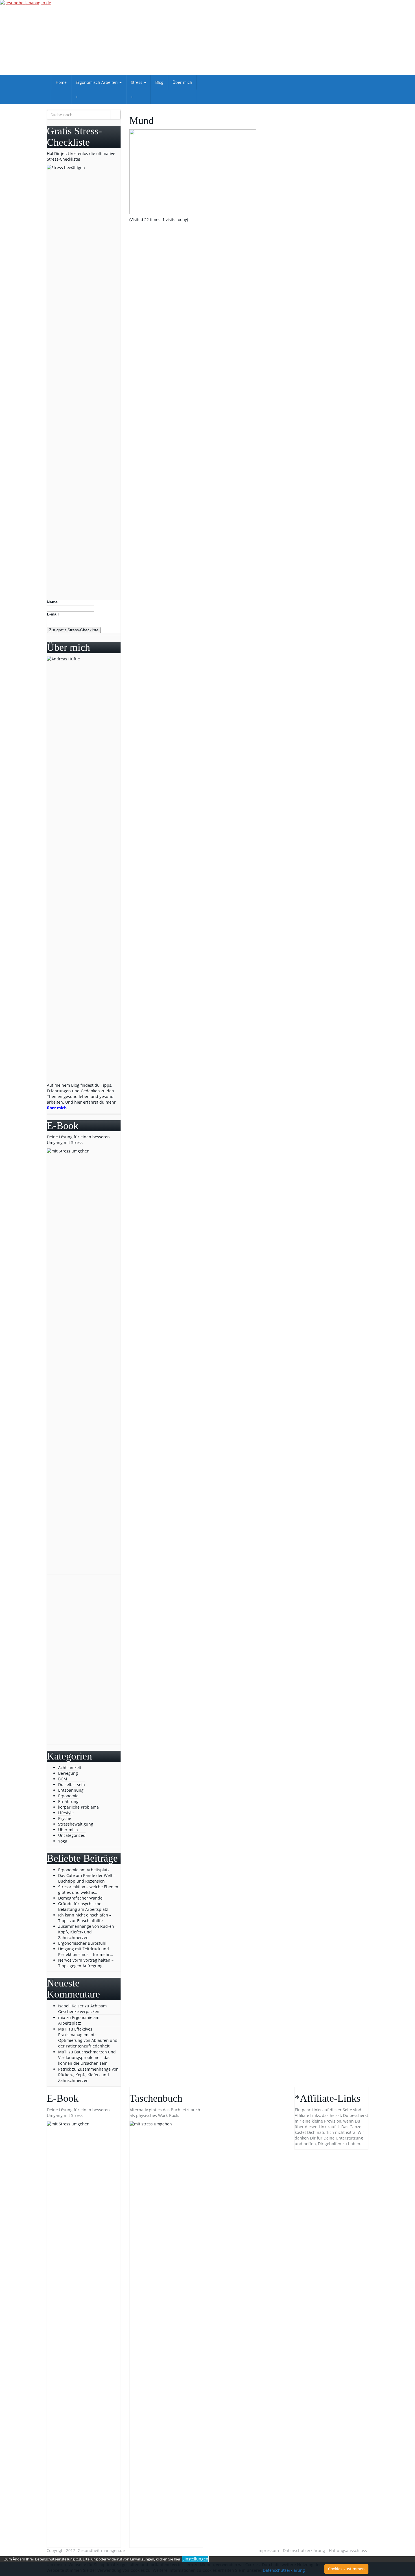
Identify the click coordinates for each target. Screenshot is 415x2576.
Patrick (65, 2069)
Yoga (63, 1841)
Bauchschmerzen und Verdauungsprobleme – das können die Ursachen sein (87, 2057)
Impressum (268, 2550)
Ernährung (68, 1801)
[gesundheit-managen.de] (207, 38)
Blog (159, 82)
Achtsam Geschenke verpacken (82, 2009)
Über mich (182, 82)
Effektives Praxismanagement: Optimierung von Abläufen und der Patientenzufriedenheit (88, 2037)
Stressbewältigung (76, 1824)
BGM (63, 1779)
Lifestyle (66, 1813)
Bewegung (68, 1773)
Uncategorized (72, 1835)
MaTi (63, 2029)
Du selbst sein (72, 1784)
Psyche (65, 1818)
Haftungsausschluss (348, 2550)
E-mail (53, 614)
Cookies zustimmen (346, 2569)
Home (61, 82)
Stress (137, 82)
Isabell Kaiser (71, 2006)
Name (52, 602)
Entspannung (71, 1790)
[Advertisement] (84, 1660)
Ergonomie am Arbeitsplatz (79, 2020)
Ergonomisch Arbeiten (97, 82)
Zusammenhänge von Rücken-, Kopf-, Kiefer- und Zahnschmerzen (88, 2075)
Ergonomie (68, 1796)
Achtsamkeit (70, 1768)
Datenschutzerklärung (304, 2550)
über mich (57, 1108)
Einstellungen (195, 2559)
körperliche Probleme (78, 1807)
